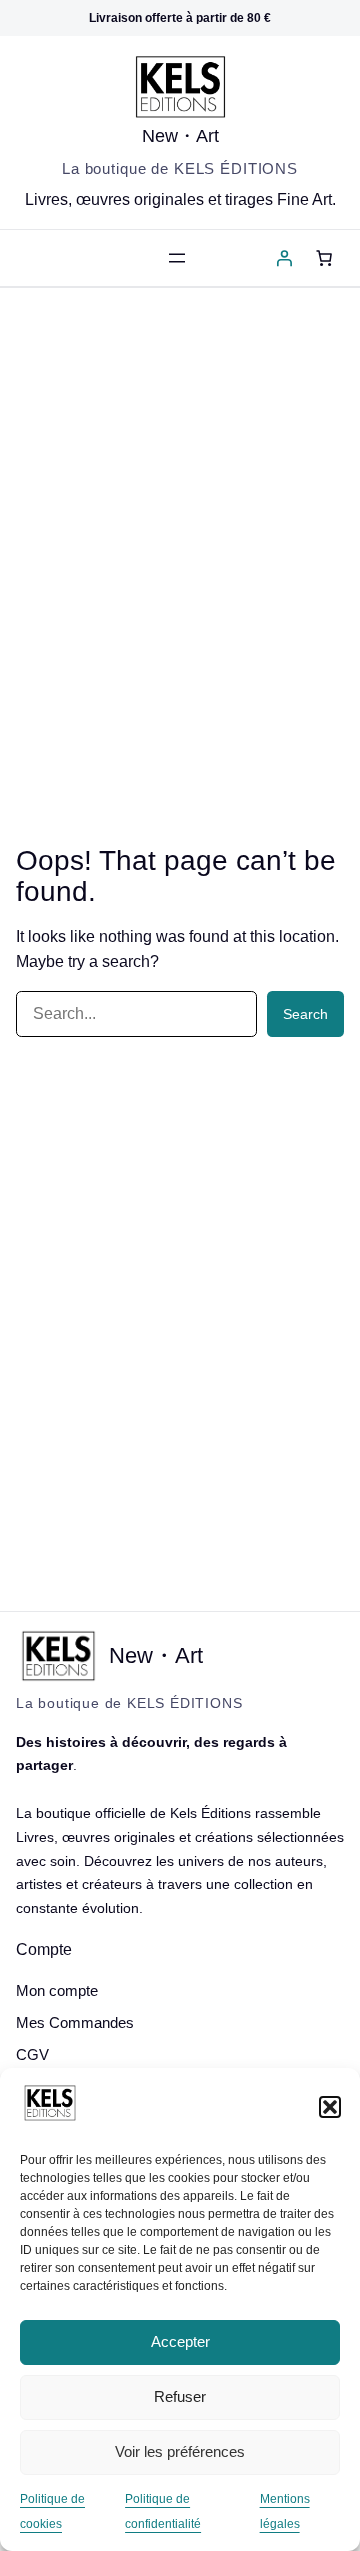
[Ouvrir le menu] (177, 258)
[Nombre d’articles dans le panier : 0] (324, 258)
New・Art (180, 136)
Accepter (180, 2341)
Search (305, 1014)
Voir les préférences (180, 2451)
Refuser (180, 2396)
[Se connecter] (284, 258)
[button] (330, 2107)
